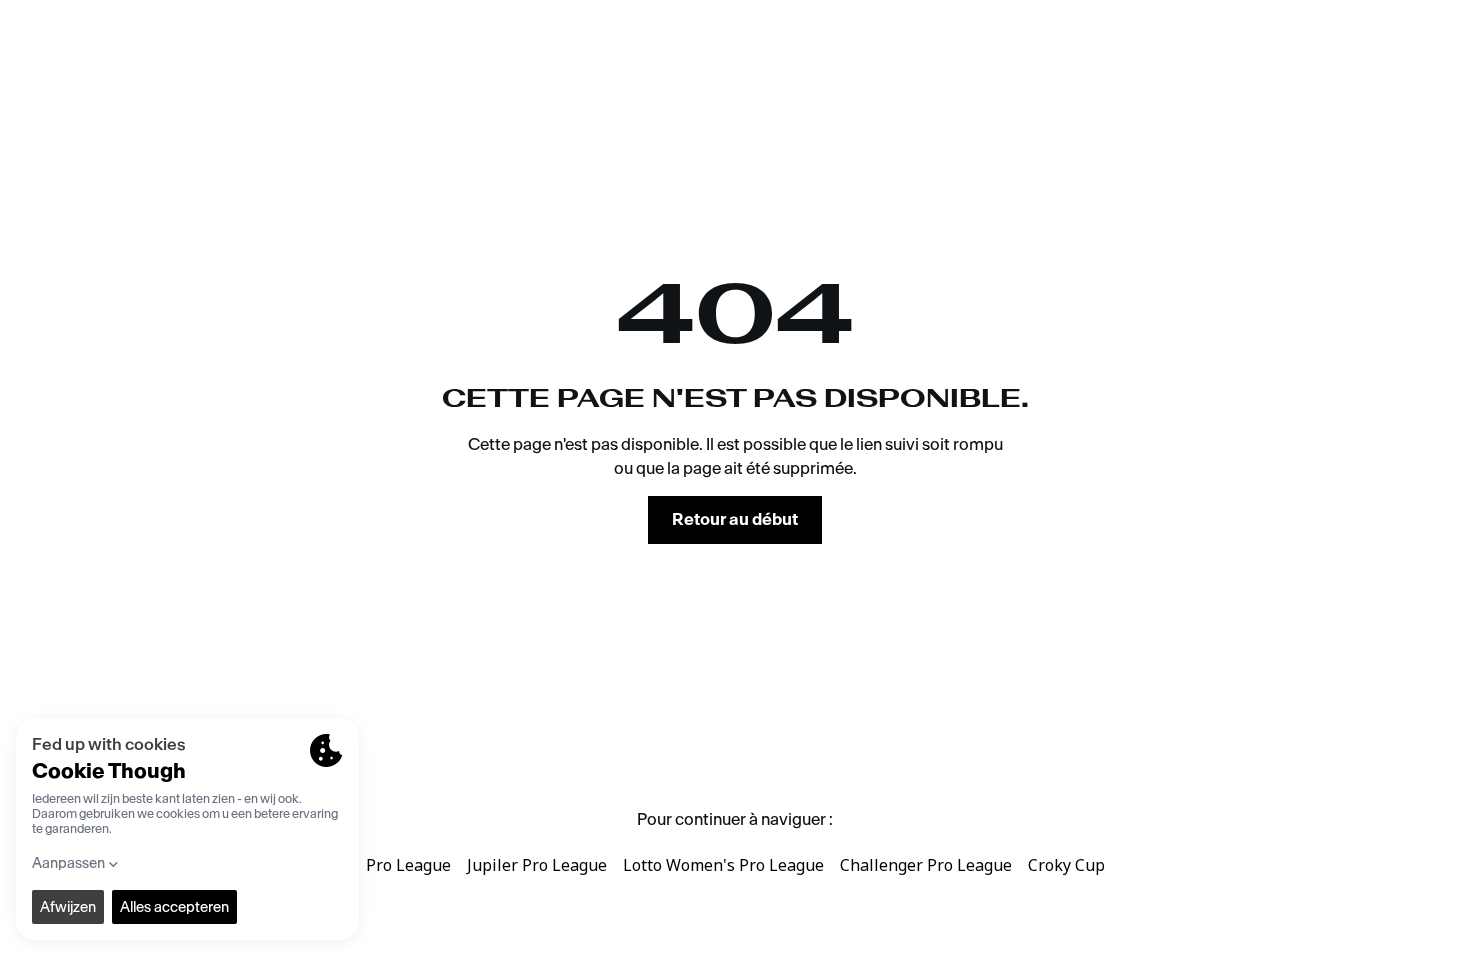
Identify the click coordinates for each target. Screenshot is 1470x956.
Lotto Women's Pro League (723, 865)
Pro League (408, 865)
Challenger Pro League (926, 865)
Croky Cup (1066, 865)
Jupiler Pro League (537, 865)
